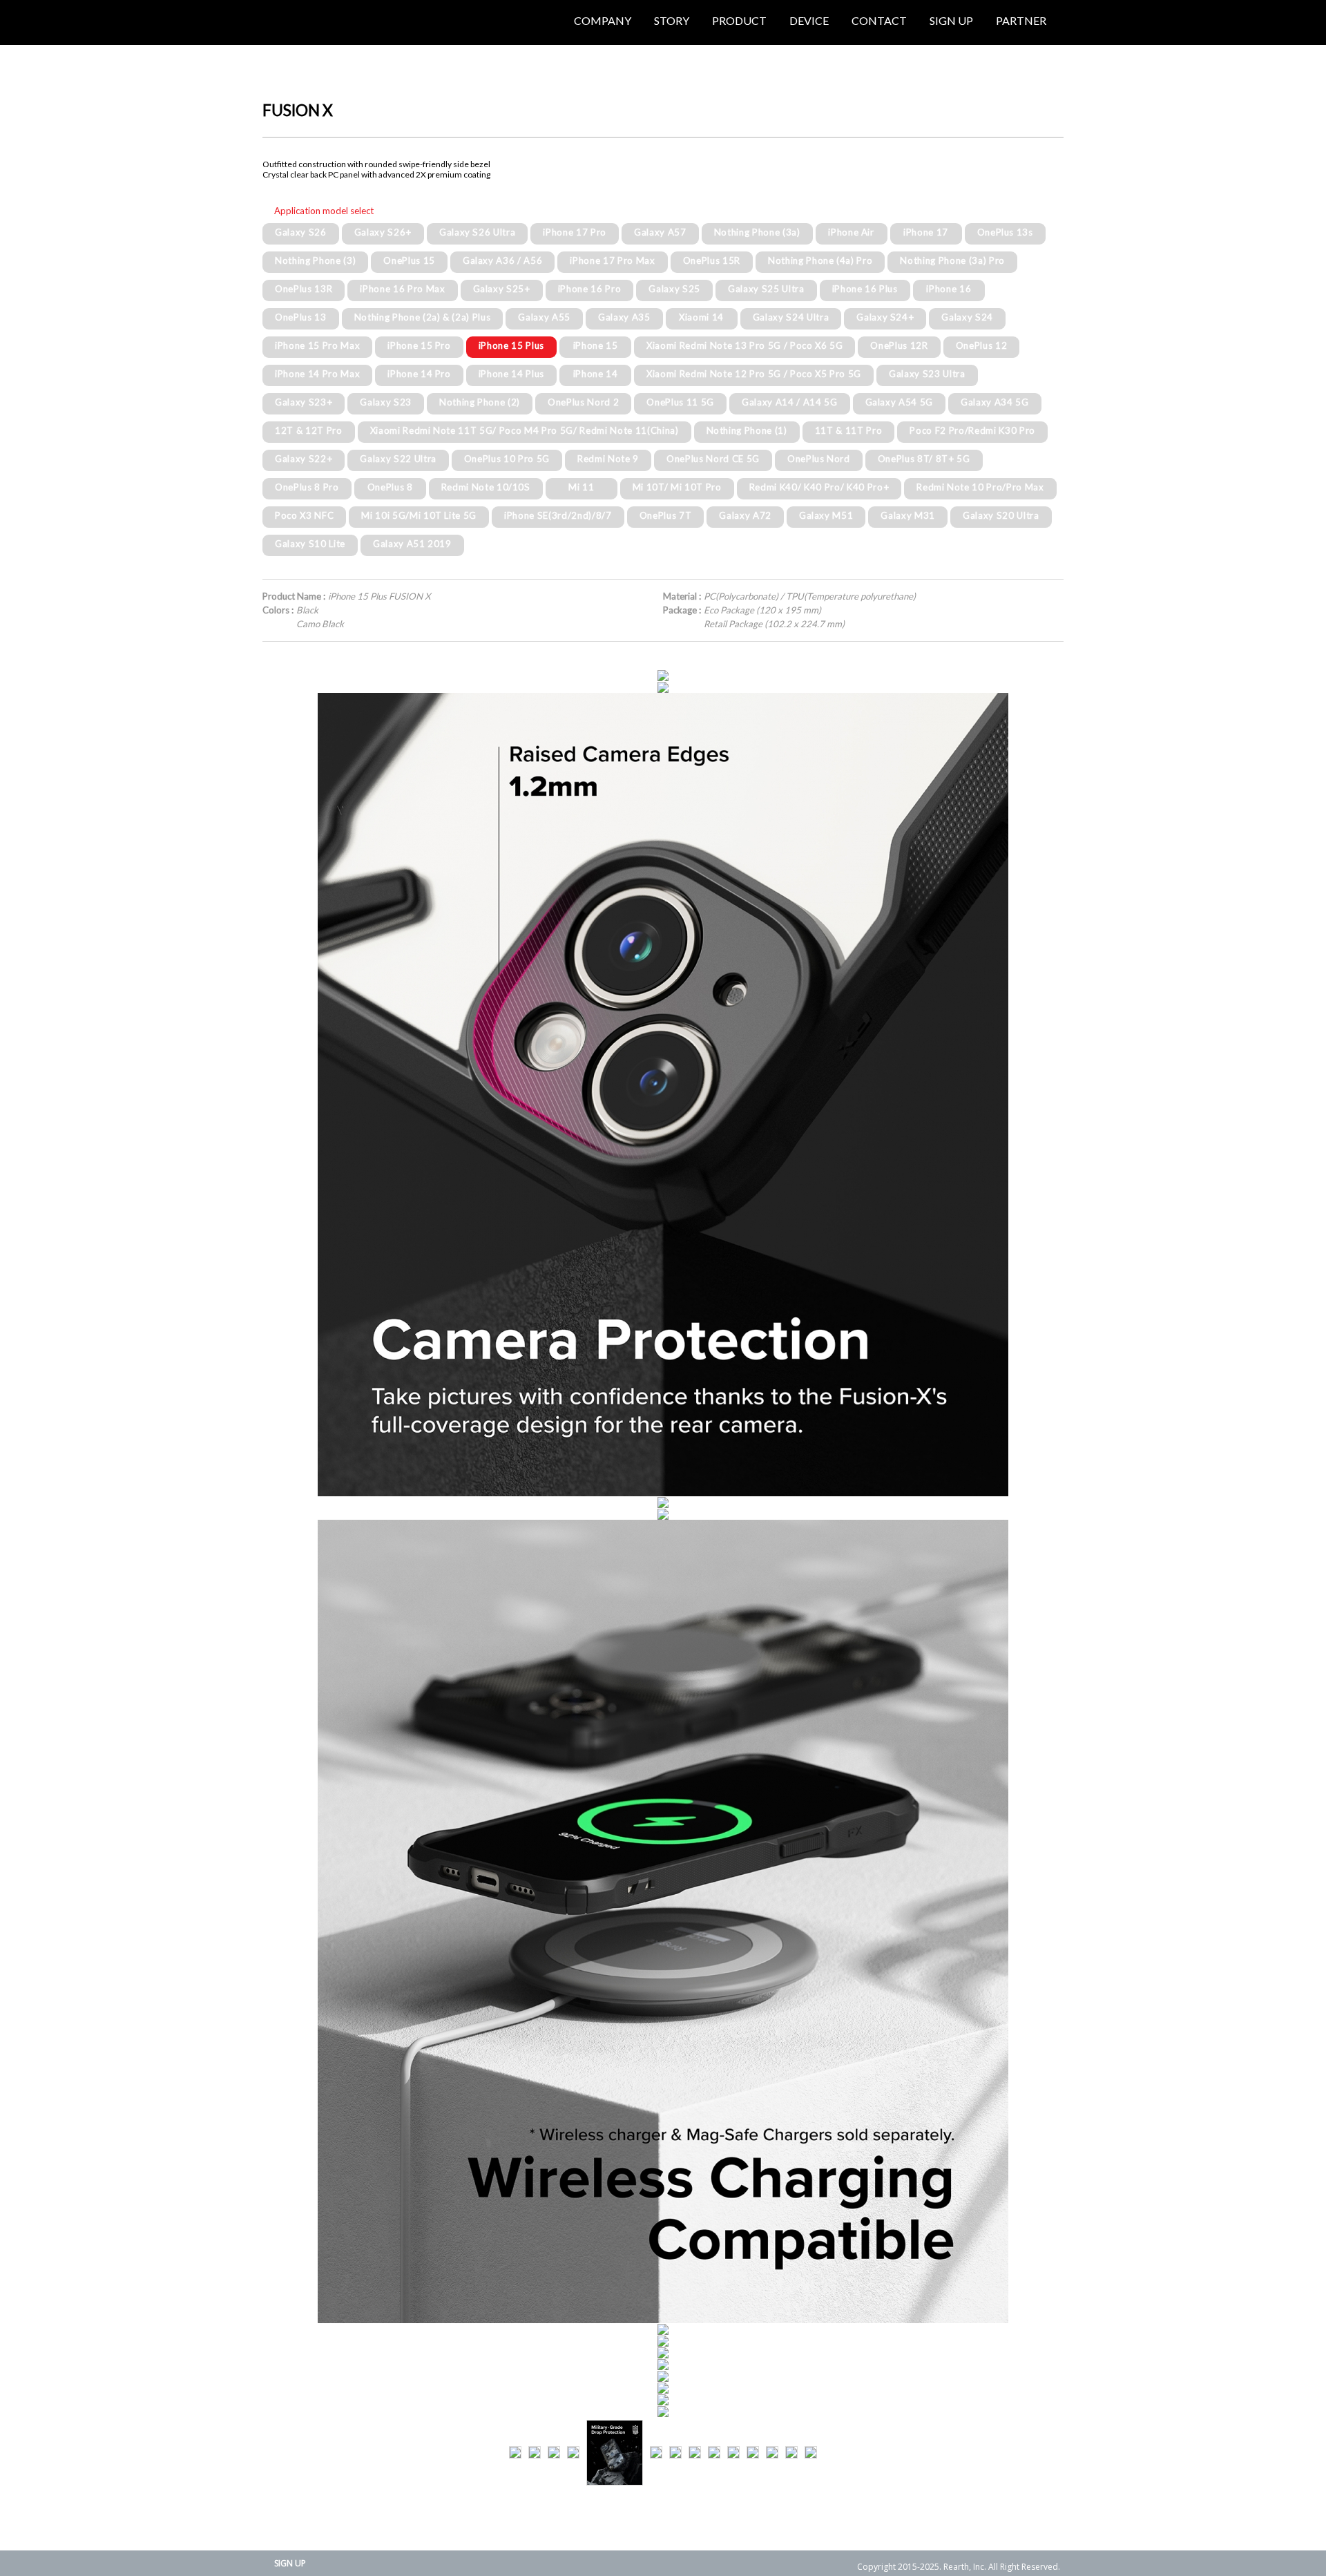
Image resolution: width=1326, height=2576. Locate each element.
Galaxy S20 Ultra (1001, 515)
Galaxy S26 (301, 232)
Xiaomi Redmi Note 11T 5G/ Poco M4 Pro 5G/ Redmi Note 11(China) (525, 430)
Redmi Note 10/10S (486, 487)
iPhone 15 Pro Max (317, 345)
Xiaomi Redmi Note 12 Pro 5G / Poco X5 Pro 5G (754, 374)
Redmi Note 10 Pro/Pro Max (980, 487)
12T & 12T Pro (309, 430)
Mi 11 (581, 487)
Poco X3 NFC (304, 515)
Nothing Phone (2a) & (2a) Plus (423, 317)
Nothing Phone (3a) (757, 232)
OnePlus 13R (304, 289)
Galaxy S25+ (502, 289)
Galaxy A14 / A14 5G (790, 402)
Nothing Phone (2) (480, 402)
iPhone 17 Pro (575, 232)
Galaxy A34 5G (995, 402)
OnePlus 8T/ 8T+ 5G (924, 459)
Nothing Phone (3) (315, 260)
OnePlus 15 (409, 260)
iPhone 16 (949, 289)
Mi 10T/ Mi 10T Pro (677, 487)
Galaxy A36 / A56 (503, 260)
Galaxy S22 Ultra (398, 459)
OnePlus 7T (666, 515)
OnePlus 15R (712, 260)
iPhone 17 (926, 232)
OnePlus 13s (1005, 232)
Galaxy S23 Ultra (927, 374)
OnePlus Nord (819, 459)
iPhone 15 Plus (511, 345)
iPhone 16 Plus (865, 289)
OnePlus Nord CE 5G (713, 459)
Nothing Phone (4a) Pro (820, 260)
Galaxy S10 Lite (310, 544)
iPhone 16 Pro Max (402, 289)
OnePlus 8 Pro (307, 487)
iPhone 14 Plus (511, 374)
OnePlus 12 (982, 345)
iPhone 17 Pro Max (612, 260)
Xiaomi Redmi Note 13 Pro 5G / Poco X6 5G (744, 345)
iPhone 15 (596, 345)
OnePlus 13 (301, 317)
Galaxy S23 (386, 402)
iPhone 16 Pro (590, 289)
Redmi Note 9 (608, 459)
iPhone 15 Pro (419, 345)
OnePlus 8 (390, 487)
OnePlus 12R (899, 345)
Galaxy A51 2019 (412, 544)
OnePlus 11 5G (680, 402)
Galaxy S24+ (885, 317)
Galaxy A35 (624, 317)
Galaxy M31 (908, 515)
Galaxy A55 (544, 317)
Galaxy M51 (826, 515)
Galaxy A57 (660, 232)
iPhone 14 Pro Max (317, 374)
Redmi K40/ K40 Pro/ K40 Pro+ (819, 487)
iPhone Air (851, 232)
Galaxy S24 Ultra (791, 317)
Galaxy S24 (967, 317)
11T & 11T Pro (849, 430)
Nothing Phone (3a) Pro (952, 260)
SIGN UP (290, 2563)
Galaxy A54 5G (900, 402)
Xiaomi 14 (701, 317)
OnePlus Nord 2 (583, 402)
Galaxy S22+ (304, 459)
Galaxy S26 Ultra (478, 232)
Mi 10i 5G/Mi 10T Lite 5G (419, 515)
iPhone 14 (596, 374)
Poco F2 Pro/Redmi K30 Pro (972, 430)
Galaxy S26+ (383, 232)
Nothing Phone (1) (747, 430)
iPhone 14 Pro (419, 374)
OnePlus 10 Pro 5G (507, 459)
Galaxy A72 (745, 515)
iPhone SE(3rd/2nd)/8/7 (558, 515)
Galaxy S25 (674, 289)
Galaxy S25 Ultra (766, 289)
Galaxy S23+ (304, 402)
